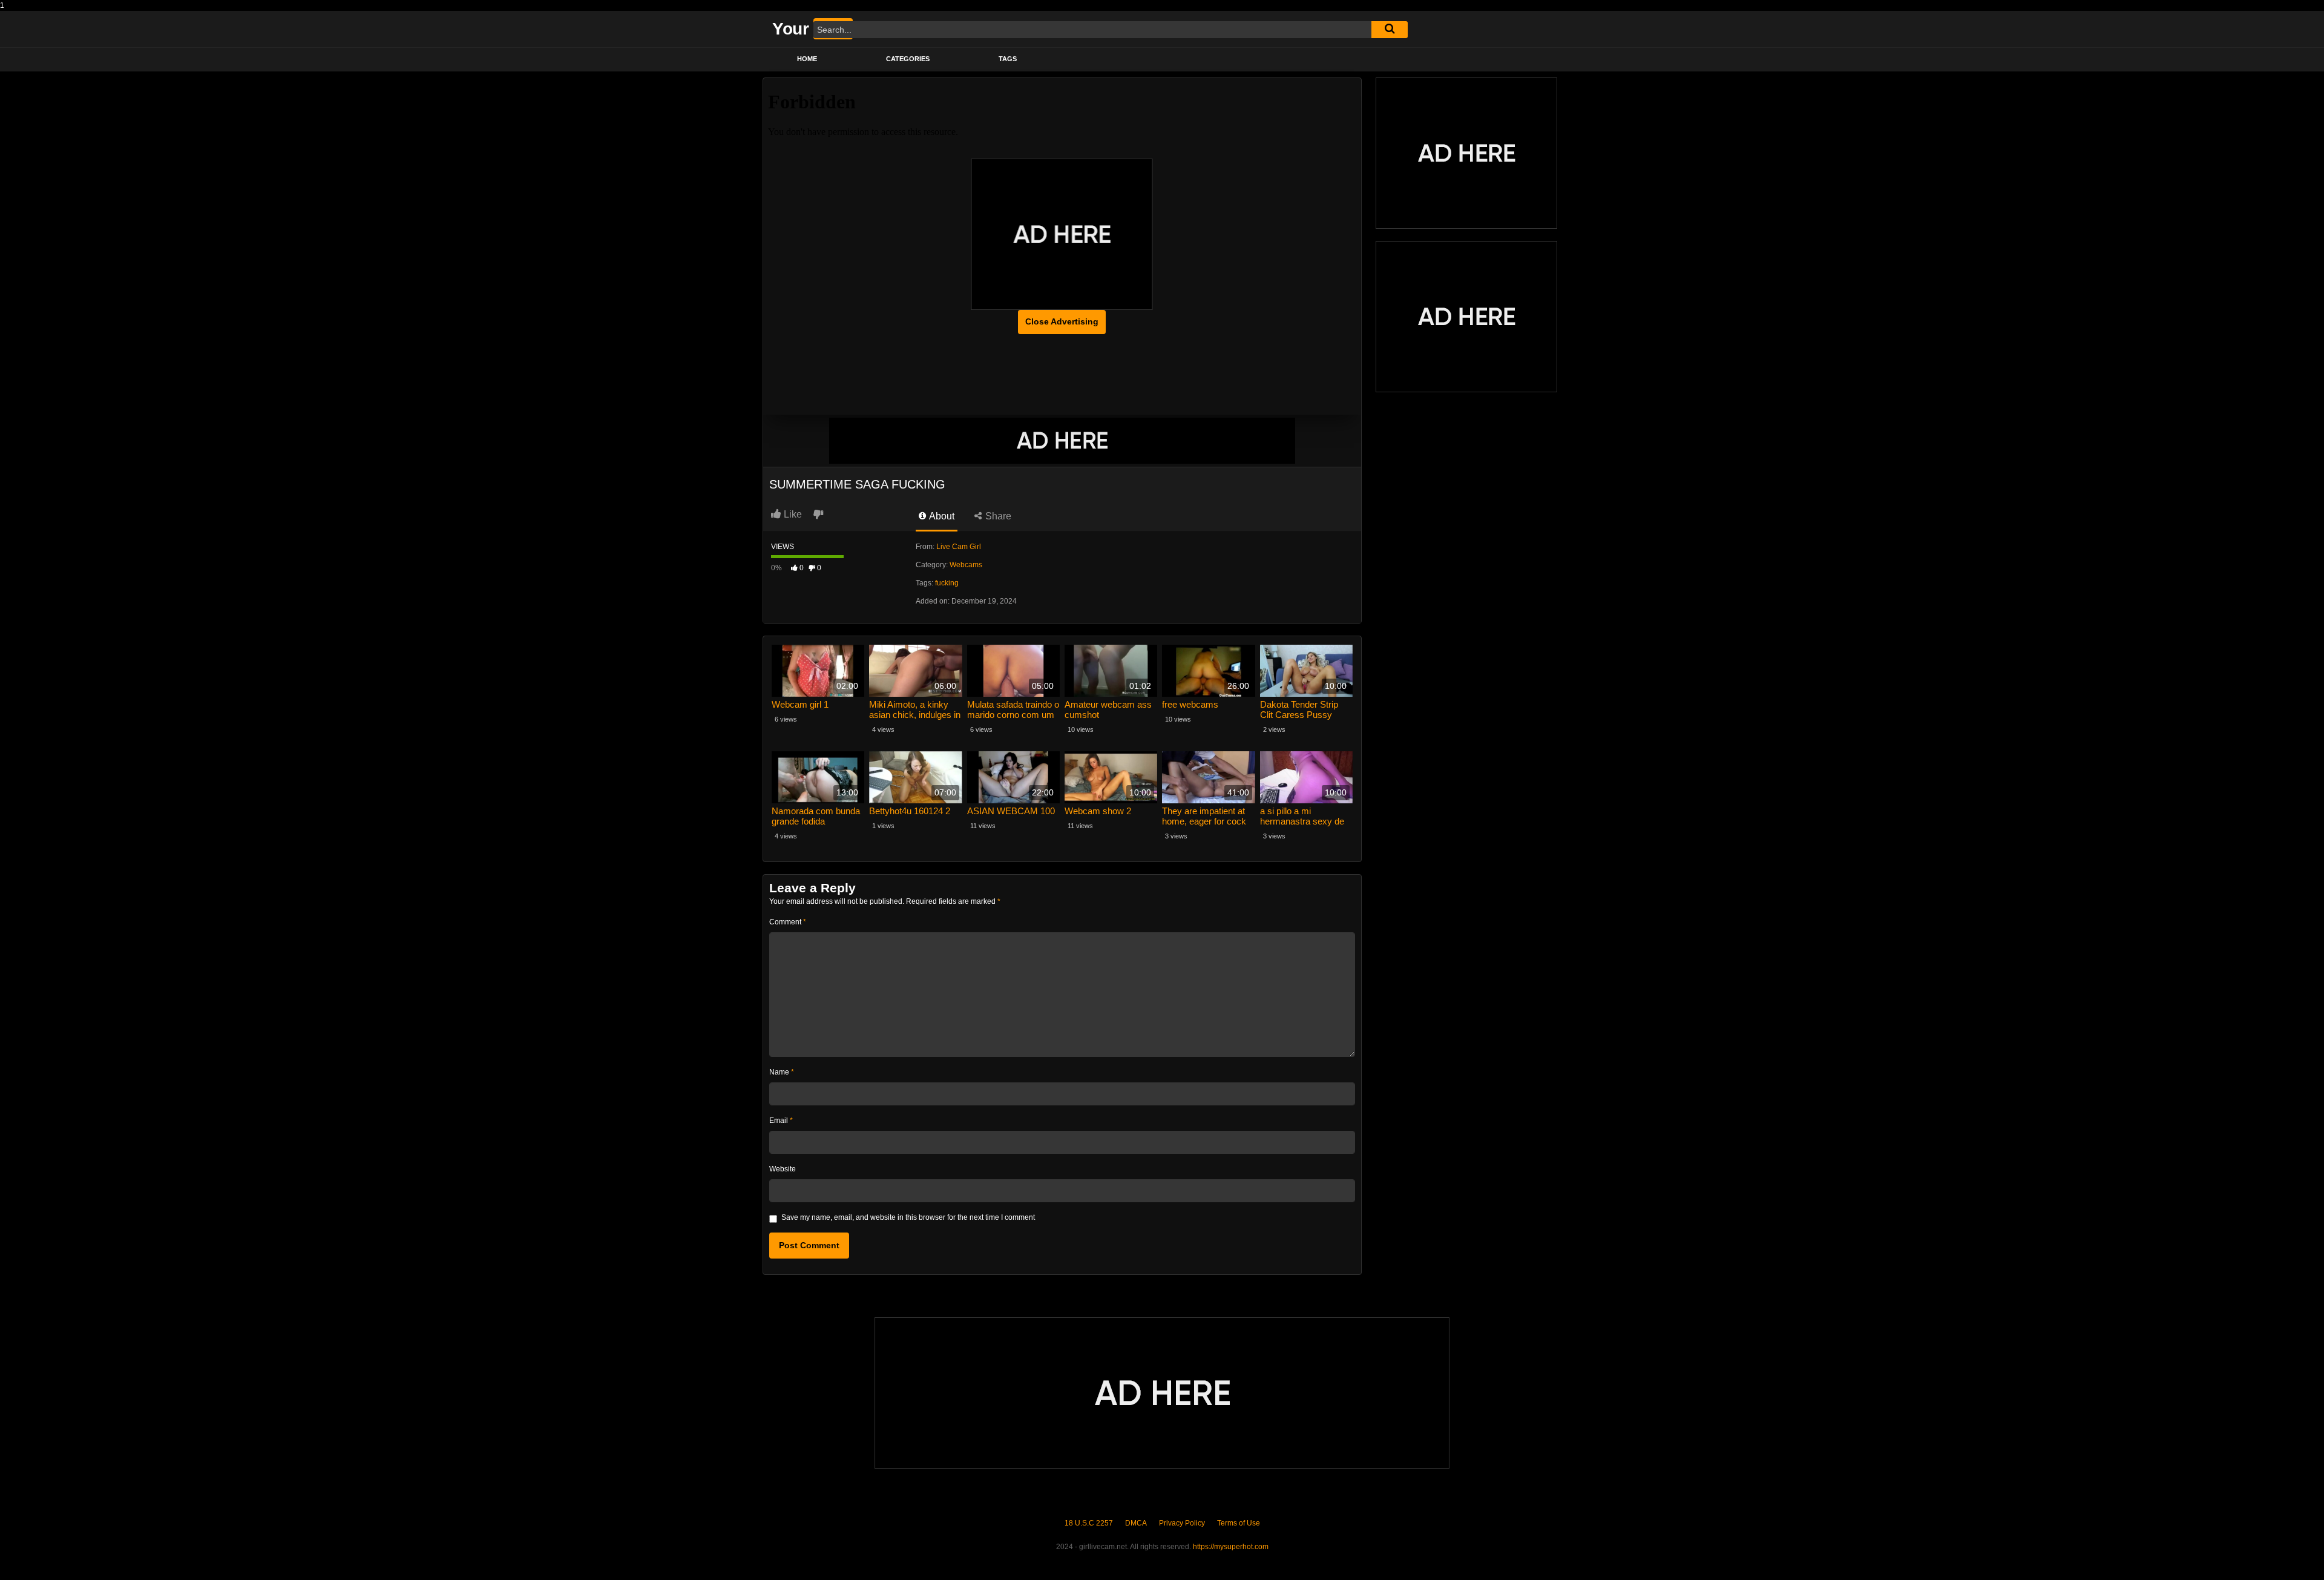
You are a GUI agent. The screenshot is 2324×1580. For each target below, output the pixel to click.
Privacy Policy (1182, 1523)
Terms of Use (1239, 1523)
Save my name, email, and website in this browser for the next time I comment (908, 1217)
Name (782, 1072)
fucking (947, 583)
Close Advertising (1062, 321)
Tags (1008, 59)
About (941, 516)
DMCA (1136, 1523)
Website (783, 1169)
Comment (788, 922)
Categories (908, 59)
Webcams (966, 565)
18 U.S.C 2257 (1089, 1523)
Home (807, 59)
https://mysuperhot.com (1231, 1547)
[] (1390, 30)
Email (781, 1121)
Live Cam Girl (959, 547)
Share (997, 516)
